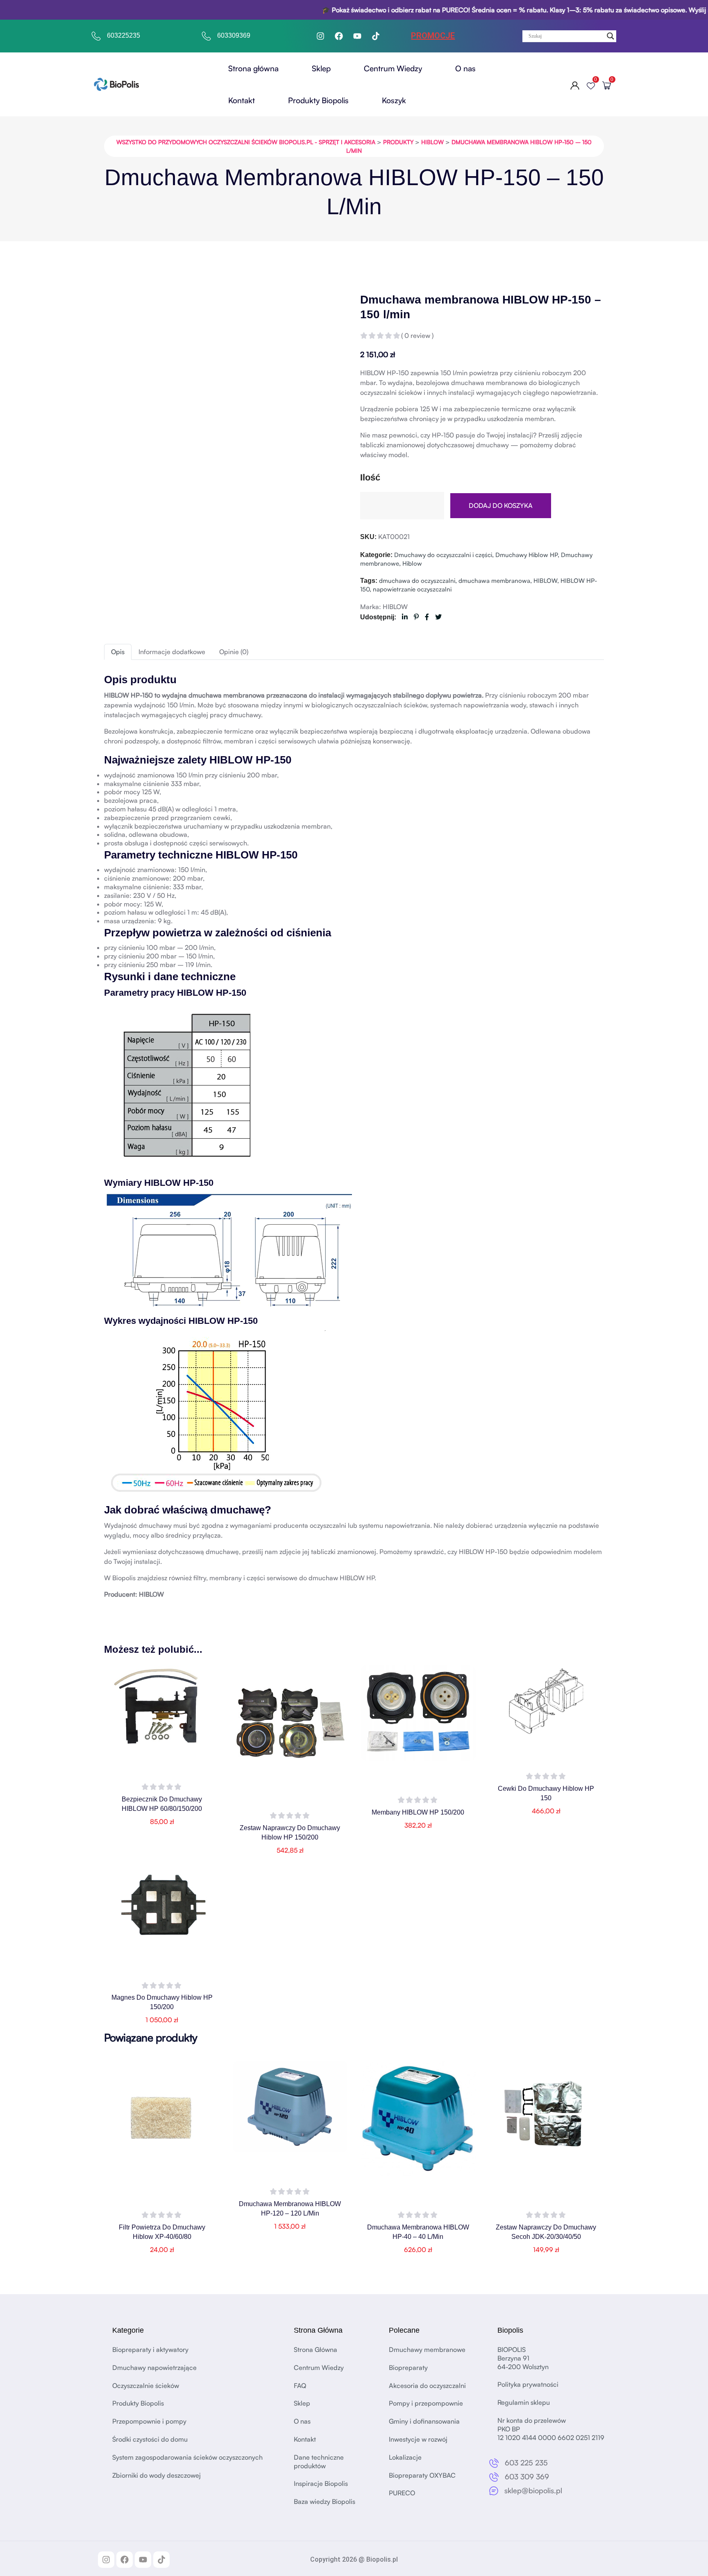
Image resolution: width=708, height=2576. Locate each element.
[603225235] (96, 36)
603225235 (124, 35)
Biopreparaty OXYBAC (422, 2475)
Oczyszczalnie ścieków (146, 2386)
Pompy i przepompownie (426, 2404)
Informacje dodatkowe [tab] (172, 652)
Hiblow (412, 563)
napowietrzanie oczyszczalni (412, 589)
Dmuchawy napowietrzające (154, 2368)
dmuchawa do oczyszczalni (417, 581)
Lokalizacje (405, 2457)
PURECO (402, 2493)
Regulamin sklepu (524, 2403)
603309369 (234, 35)
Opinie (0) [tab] (234, 652)
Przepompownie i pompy (149, 2422)
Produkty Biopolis (318, 100)
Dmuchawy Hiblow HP (526, 555)
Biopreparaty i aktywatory (150, 2349)
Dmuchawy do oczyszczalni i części (443, 555)
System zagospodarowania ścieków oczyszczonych (187, 2457)
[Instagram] (320, 36)
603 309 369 (527, 2476)
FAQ (300, 2386)
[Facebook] (339, 36)
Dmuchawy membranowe (427, 2349)
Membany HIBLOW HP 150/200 (418, 1812)
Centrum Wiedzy (393, 68)
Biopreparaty (408, 2368)
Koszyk (394, 100)
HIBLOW (545, 581)
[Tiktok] (376, 36)
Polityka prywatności (528, 2385)
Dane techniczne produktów (319, 2462)
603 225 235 (526, 2463)
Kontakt (242, 100)
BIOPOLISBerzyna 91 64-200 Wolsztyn (523, 2358)
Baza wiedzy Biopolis (324, 2502)
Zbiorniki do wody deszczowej (157, 2475)
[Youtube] (357, 36)
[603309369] (206, 36)
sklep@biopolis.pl (533, 2490)
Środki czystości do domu (150, 2439)
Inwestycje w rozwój (418, 2439)
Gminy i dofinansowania (424, 2422)
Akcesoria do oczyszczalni (427, 2386)
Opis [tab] (118, 652)
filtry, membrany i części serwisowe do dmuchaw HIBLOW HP (284, 1578)
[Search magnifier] (610, 36)
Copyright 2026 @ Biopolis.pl (354, 2559)
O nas (465, 68)
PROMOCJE (433, 36)
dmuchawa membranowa (494, 581)
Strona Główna (315, 2349)
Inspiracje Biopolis (321, 2484)
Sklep (321, 68)
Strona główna (253, 68)
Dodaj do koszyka (501, 505)
